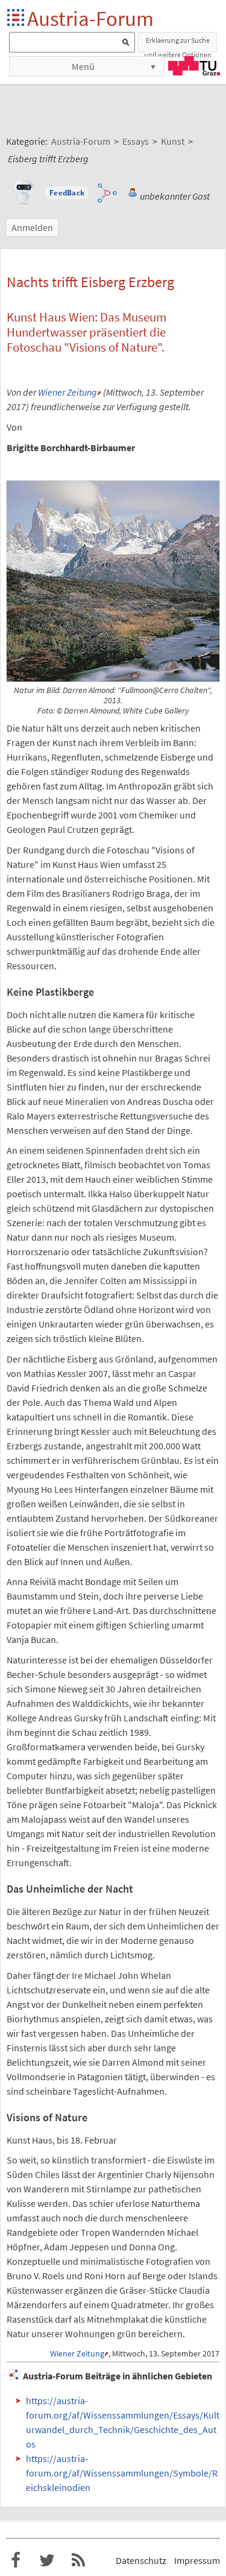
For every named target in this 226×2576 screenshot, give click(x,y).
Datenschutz (141, 2560)
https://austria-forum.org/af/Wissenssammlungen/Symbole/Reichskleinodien (122, 2473)
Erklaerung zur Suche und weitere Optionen (178, 44)
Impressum (197, 2560)
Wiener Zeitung (67, 392)
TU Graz (194, 66)
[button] (67, 193)
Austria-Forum (90, 18)
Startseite (17, 18)
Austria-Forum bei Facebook (16, 2560)
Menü (83, 66)
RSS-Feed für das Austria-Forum (78, 2560)
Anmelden (32, 227)
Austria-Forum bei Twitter (47, 2560)
